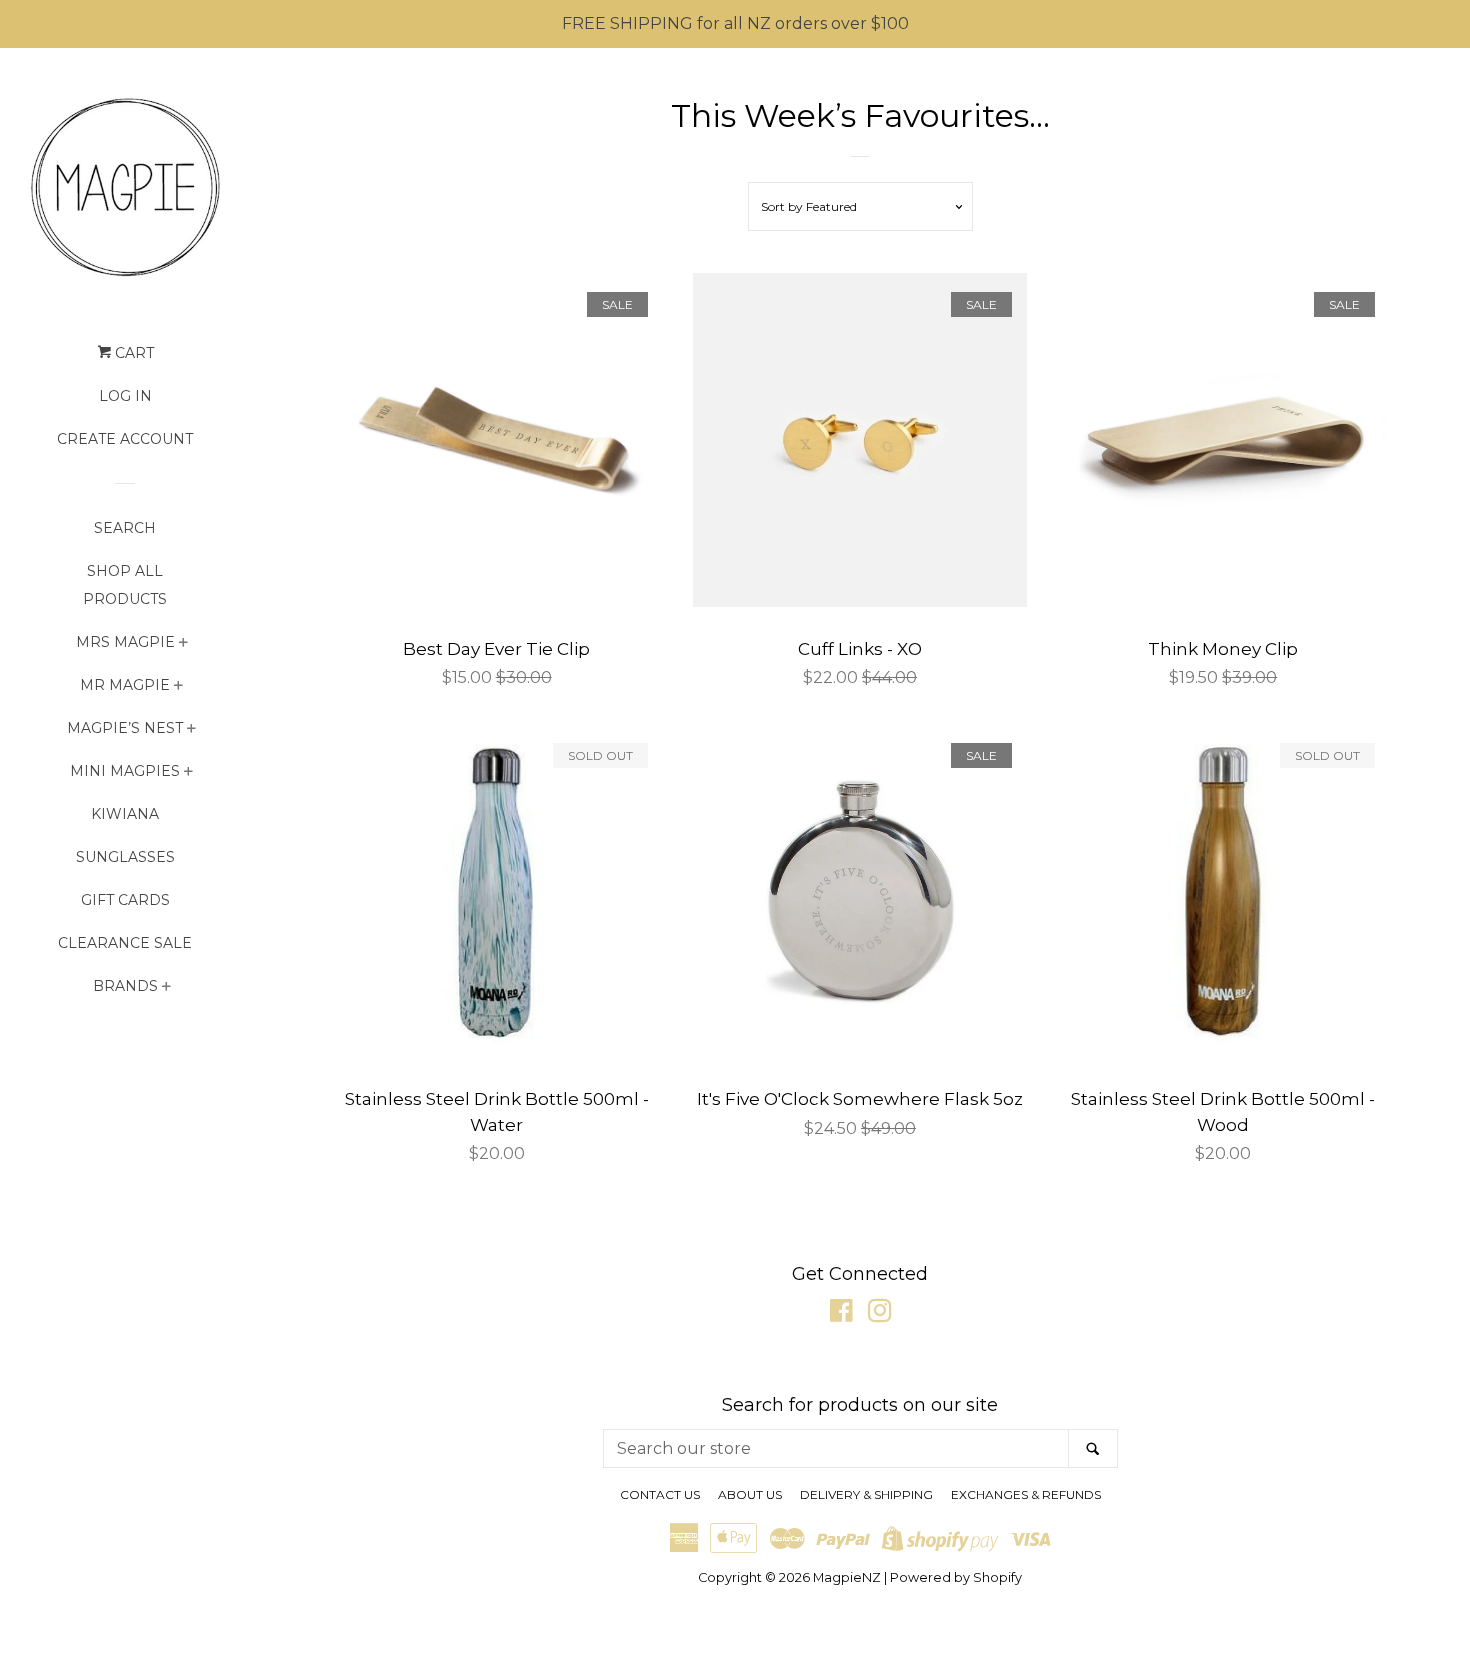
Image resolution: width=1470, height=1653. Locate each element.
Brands (125, 986)
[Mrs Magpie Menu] (183, 644)
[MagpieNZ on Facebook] (841, 1314)
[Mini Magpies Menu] (188, 773)
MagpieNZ (847, 1577)
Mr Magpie (125, 685)
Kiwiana (125, 814)
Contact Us (660, 1494)
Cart (132, 353)
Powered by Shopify (956, 1577)
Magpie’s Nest (125, 728)
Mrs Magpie (125, 642)
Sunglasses (125, 857)
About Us (750, 1494)
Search (125, 528)
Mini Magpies (125, 771)
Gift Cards (125, 900)
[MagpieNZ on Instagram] (880, 1314)
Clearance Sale (125, 943)
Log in (125, 396)
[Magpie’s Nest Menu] (191, 730)
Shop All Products (125, 585)
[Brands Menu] (166, 988)
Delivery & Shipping (866, 1494)
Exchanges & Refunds (1026, 1494)
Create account (125, 439)
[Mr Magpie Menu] (178, 687)
